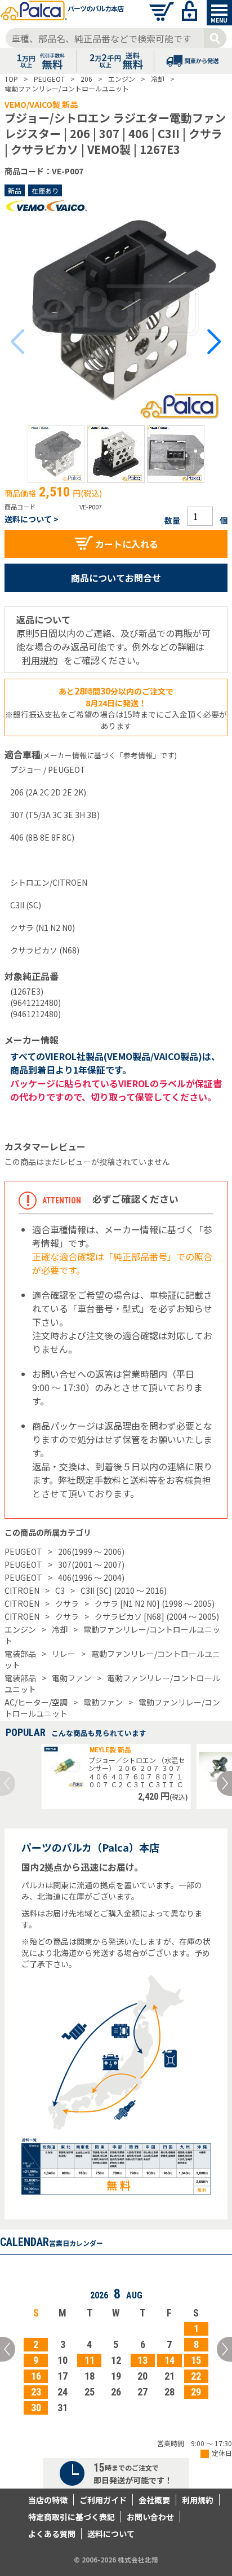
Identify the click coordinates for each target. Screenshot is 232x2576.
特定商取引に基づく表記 (72, 2517)
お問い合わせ (150, 2517)
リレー (64, 1654)
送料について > (32, 519)
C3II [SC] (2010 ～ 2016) (124, 1590)
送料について (111, 2534)
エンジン (20, 1629)
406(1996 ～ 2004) (91, 1577)
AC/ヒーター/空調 (36, 1702)
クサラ (67, 1603)
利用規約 (40, 660)
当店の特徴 (48, 2500)
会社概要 (154, 2500)
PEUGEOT (23, 1551)
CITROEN (22, 1590)
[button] (56, 454)
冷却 (60, 1629)
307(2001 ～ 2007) (91, 1564)
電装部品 (20, 1654)
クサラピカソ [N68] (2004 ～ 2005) (157, 1616)
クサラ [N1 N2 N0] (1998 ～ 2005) (155, 1603)
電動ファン (72, 1678)
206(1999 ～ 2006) (91, 1551)
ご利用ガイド (103, 2500)
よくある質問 (52, 2534)
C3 (60, 1590)
